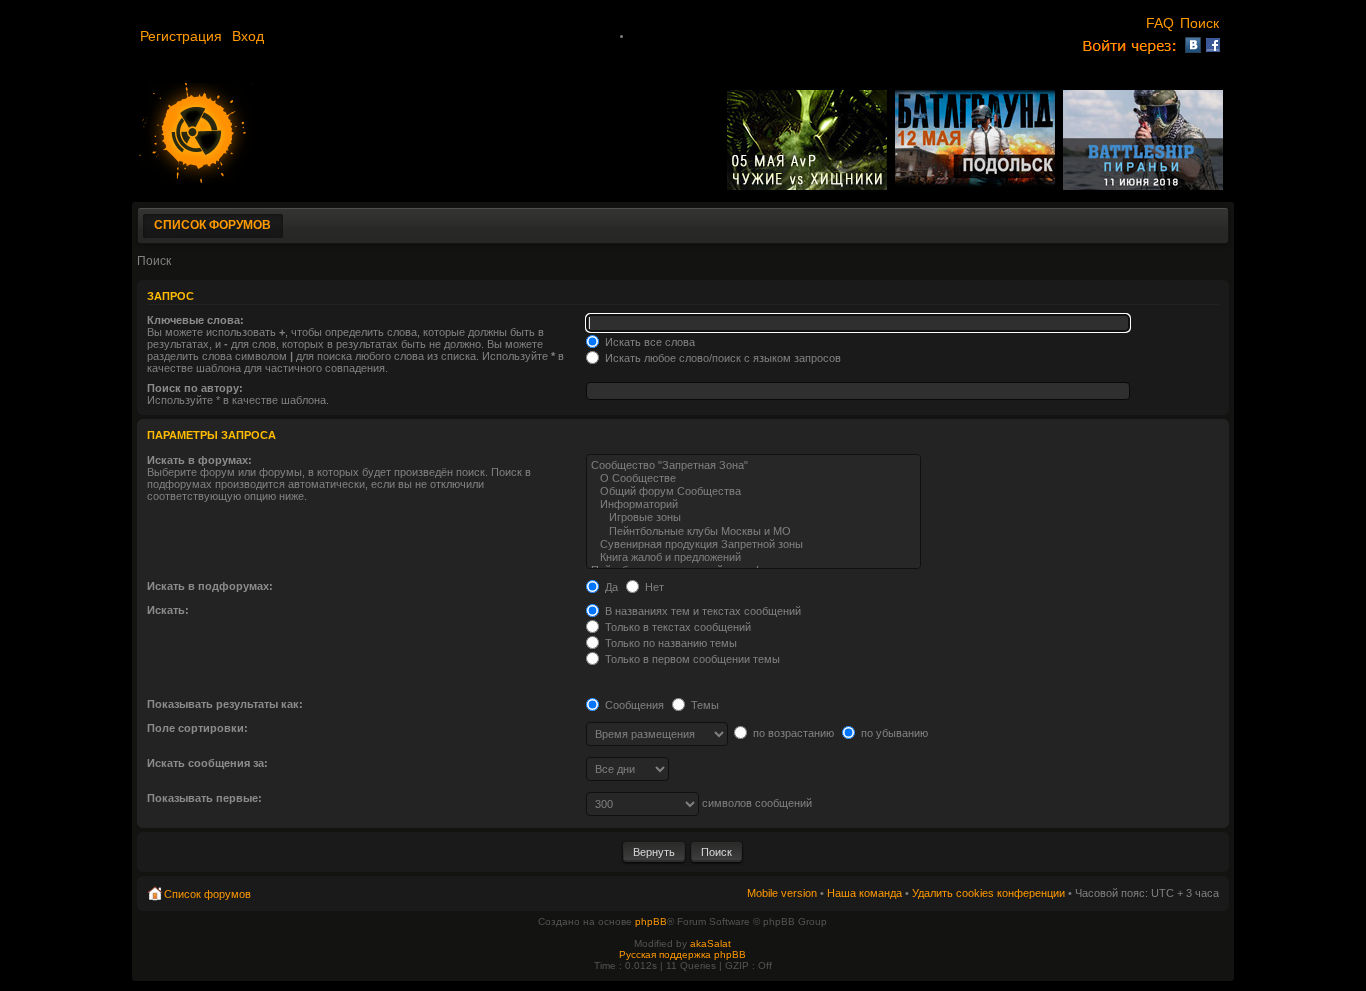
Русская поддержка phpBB (682, 954)
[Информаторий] (753, 504)
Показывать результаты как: (225, 704)
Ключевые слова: (195, 320)
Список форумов (212, 225)
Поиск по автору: (195, 388)
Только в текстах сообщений (676, 627)
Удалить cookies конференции (988, 893)
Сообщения (633, 705)
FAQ (1160, 23)
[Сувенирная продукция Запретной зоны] (753, 544)
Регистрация (183, 36)
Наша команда (864, 893)
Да (610, 587)
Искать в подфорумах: (210, 586)
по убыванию (893, 733)
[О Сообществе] (753, 478)
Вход (248, 36)
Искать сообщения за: (207, 763)
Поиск (1201, 23)
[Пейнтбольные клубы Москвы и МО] (753, 531)
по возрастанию (792, 733)
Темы (703, 705)
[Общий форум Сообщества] (753, 491)
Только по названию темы (669, 643)
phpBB (651, 921)
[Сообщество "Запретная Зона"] (753, 465)
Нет (653, 587)
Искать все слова (648, 342)
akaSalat (710, 943)
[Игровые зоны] (753, 517)
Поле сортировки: (197, 728)
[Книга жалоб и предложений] (753, 557)
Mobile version (782, 893)
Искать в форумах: (199, 460)
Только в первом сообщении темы (691, 659)
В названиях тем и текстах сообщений (701, 611)
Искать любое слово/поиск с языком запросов (721, 358)
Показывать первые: (204, 798)
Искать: (168, 610)
